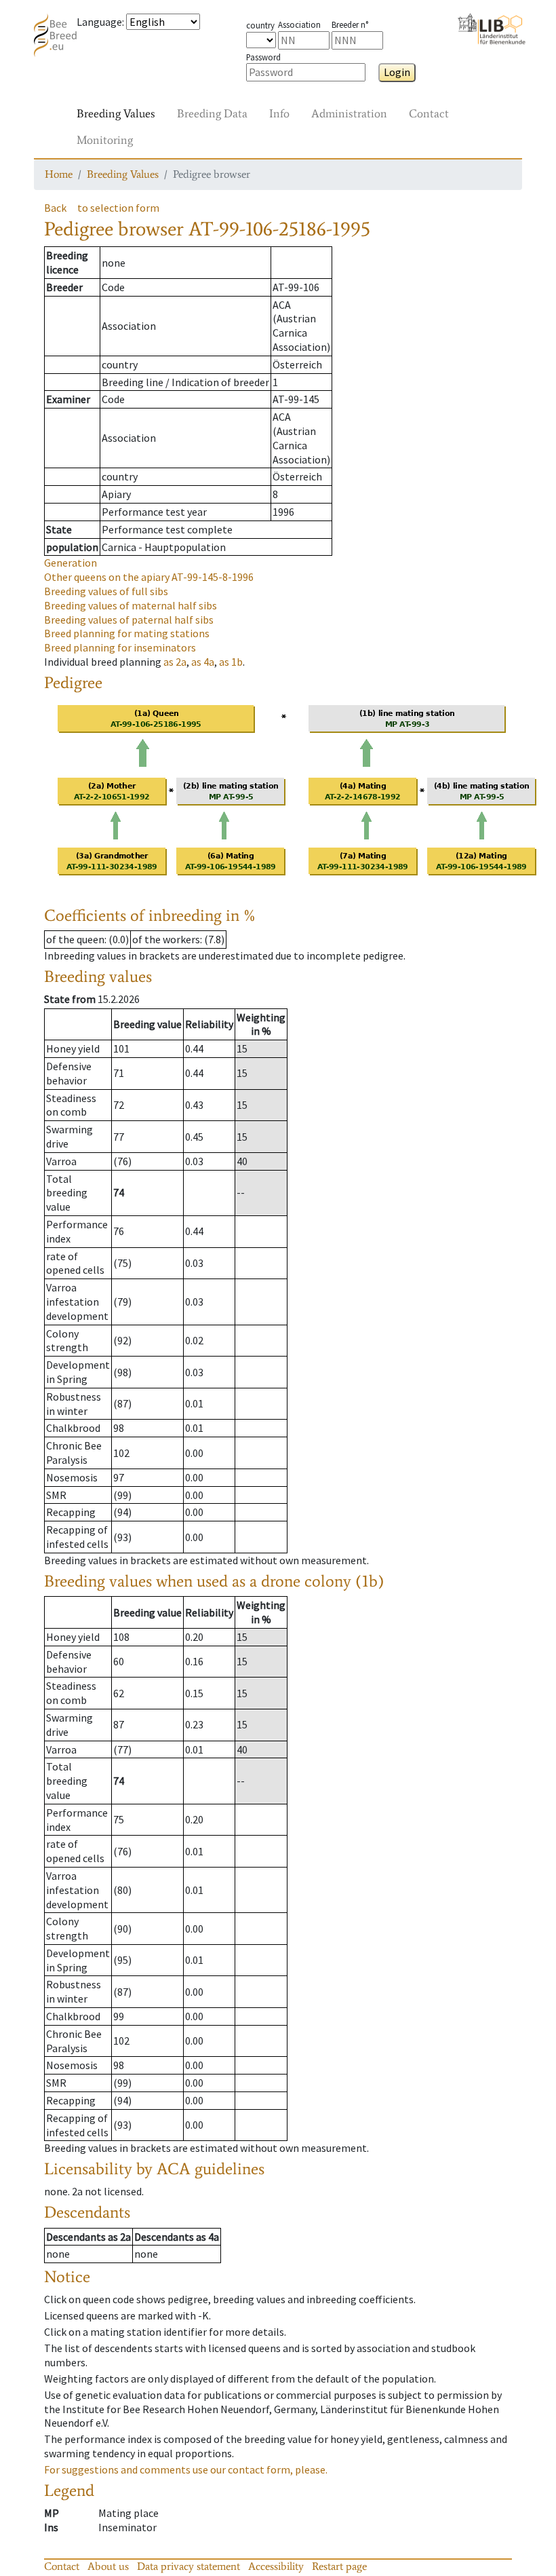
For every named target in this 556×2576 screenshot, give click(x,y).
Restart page (339, 2566)
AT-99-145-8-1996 (149, 577)
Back (55, 208)
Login (397, 72)
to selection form (118, 208)
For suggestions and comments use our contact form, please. (186, 2469)
